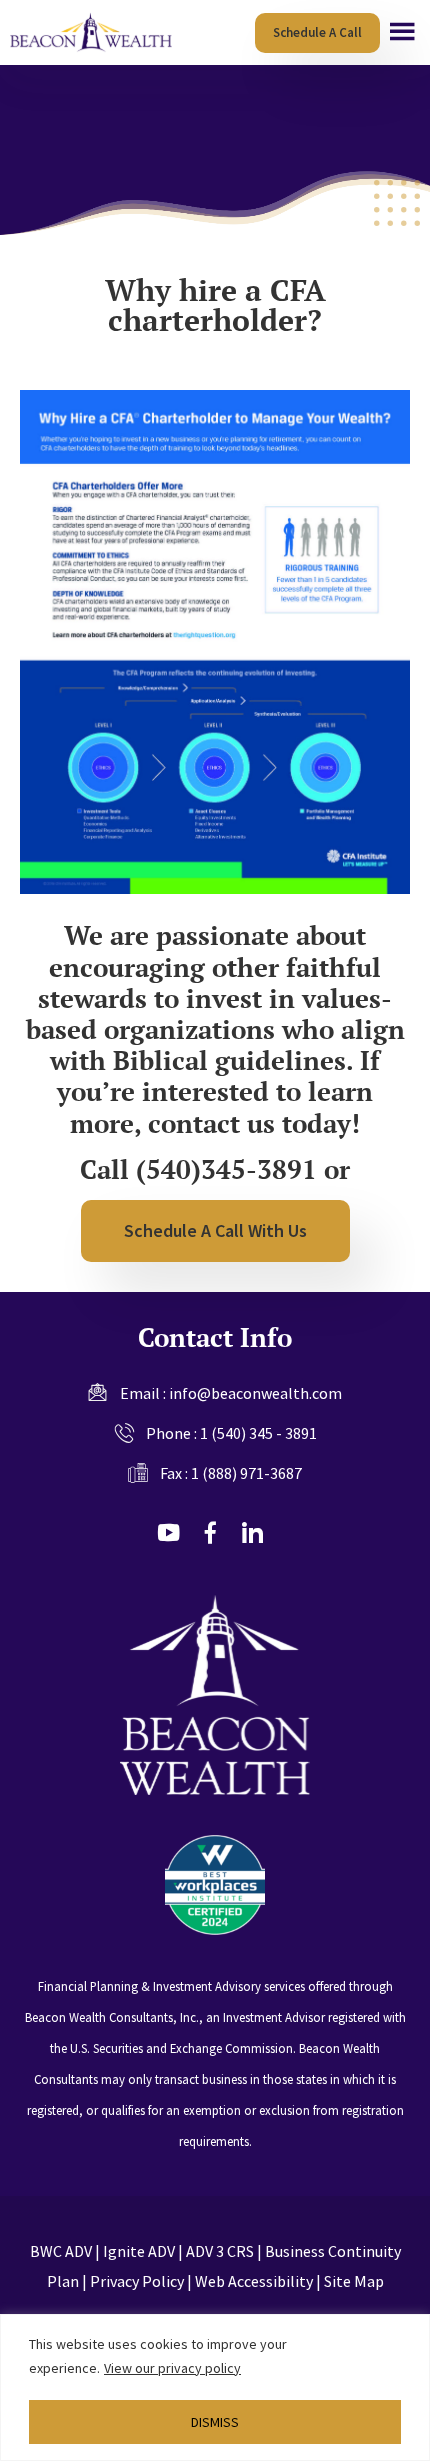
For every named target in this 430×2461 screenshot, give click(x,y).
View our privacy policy (172, 2368)
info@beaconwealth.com (255, 1393)
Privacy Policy (137, 2281)
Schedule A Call (317, 32)
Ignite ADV (139, 2251)
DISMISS (215, 2422)
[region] (215, 2387)
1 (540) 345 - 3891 (258, 1433)
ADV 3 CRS (220, 2251)
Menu (402, 32)
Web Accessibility (254, 2281)
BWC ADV (61, 2251)
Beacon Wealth (93, 32)
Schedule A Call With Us (215, 1230)
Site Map (354, 2281)
